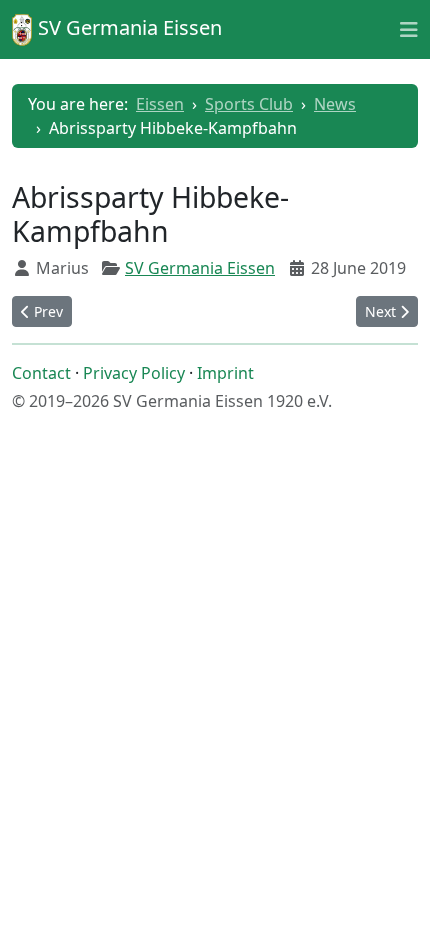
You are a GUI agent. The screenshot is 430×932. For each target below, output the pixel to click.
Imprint (225, 373)
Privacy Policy (134, 373)
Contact (41, 373)
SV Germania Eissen (200, 268)
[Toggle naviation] (409, 29)
